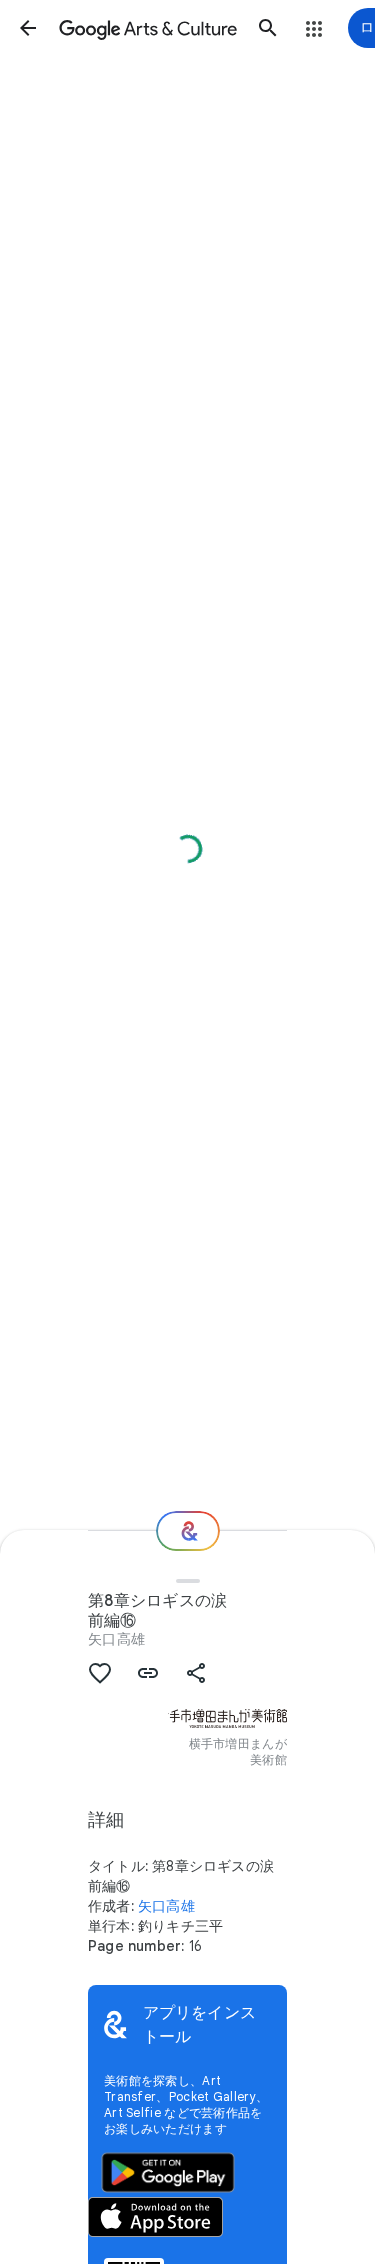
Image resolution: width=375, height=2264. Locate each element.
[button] (28, 28)
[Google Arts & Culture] (148, 28)
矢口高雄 (116, 1639)
